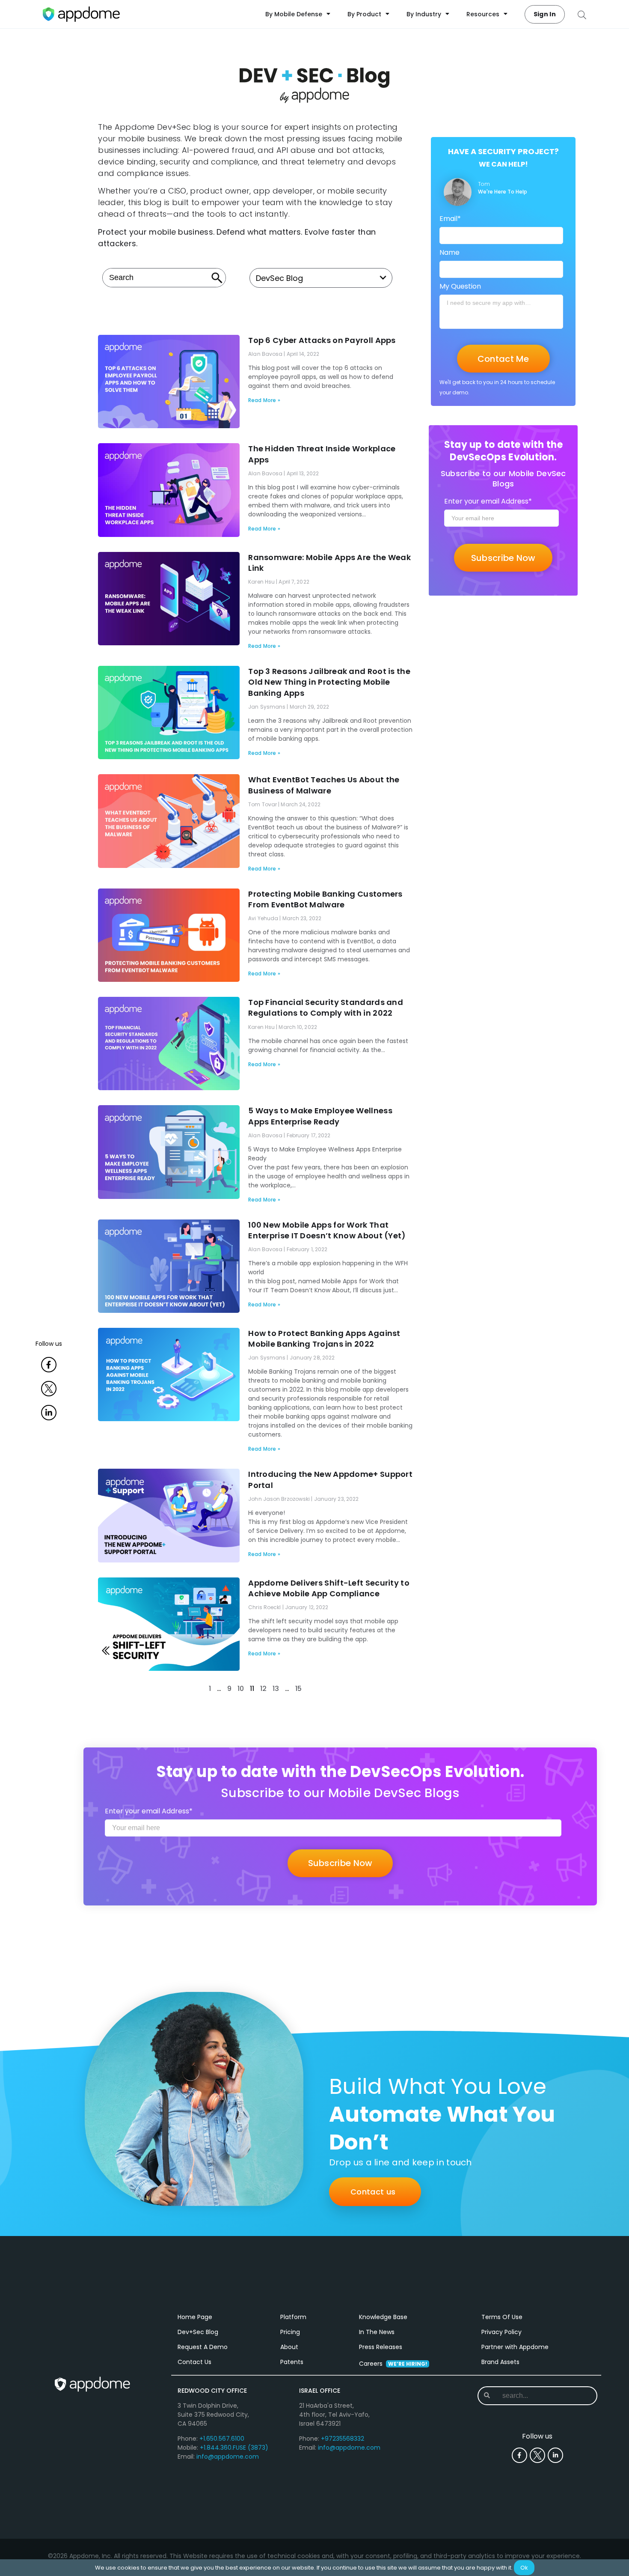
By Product (364, 14)
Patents (292, 2362)
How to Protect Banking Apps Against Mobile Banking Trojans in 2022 (324, 1339)
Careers (393, 2364)
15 (298, 1689)
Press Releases (381, 2347)
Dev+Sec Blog (198, 2332)
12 (263, 1689)
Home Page (195, 2317)
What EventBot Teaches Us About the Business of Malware (324, 785)
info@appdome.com (228, 2457)
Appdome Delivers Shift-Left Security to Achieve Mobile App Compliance (329, 1588)
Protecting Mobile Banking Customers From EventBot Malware (325, 899)
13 (276, 1689)
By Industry (424, 14)
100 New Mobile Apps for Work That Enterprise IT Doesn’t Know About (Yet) (327, 1230)
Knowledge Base (383, 2317)
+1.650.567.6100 (222, 2439)
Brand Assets (500, 2362)
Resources (483, 14)
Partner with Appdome (515, 2347)
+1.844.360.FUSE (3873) (234, 2448)
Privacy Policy (501, 2332)
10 (241, 1689)
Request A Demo (203, 2347)
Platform (293, 2317)
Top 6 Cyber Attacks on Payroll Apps (322, 340)
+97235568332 (343, 2439)
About (289, 2347)
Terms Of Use (502, 2317)
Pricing (290, 2332)
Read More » (264, 400)
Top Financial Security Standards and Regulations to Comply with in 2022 (326, 1008)
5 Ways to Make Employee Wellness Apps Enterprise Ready (320, 1116)
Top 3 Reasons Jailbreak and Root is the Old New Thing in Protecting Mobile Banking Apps (329, 682)
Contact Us (194, 2362)
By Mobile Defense (294, 14)
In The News (377, 2332)
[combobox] (164, 278)
